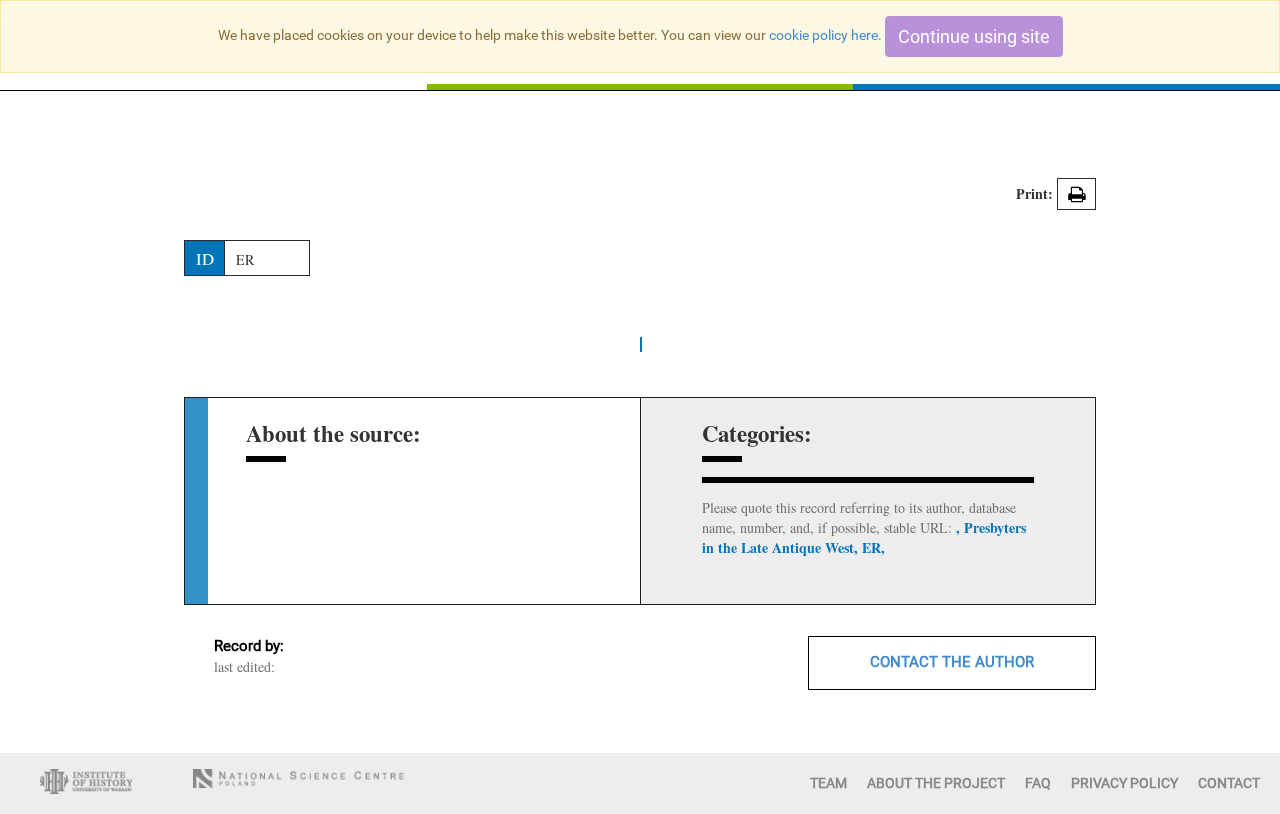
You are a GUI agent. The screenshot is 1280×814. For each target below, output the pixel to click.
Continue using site (974, 36)
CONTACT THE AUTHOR (952, 662)
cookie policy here (823, 35)
